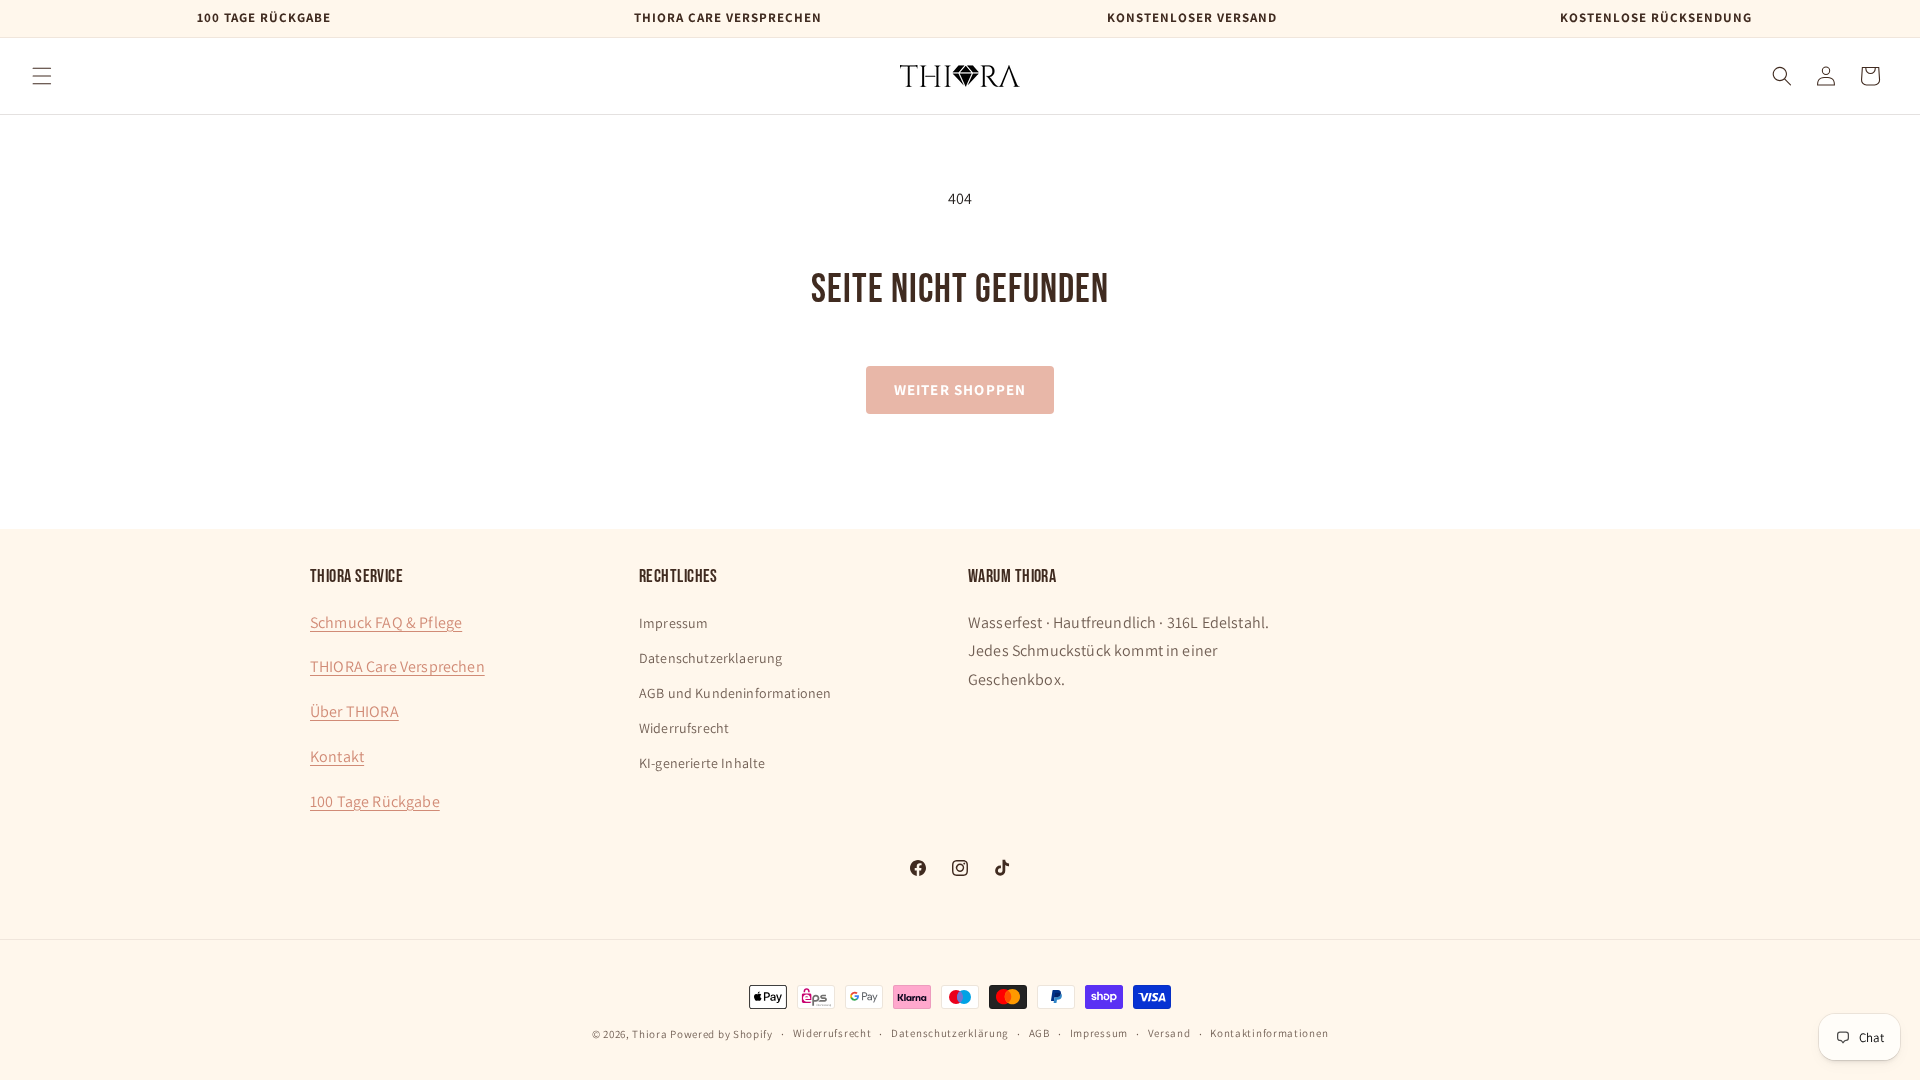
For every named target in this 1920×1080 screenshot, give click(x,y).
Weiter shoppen (960, 389)
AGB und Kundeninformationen (735, 693)
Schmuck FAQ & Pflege (386, 622)
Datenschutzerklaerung (710, 658)
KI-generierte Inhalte (702, 763)
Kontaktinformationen (1269, 1033)
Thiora (649, 1034)
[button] (42, 76)
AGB (1039, 1033)
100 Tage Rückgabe (375, 801)
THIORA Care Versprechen (397, 666)
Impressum (673, 623)
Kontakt (337, 756)
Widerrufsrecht (684, 728)
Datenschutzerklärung (950, 1033)
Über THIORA (354, 711)
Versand (1169, 1033)
